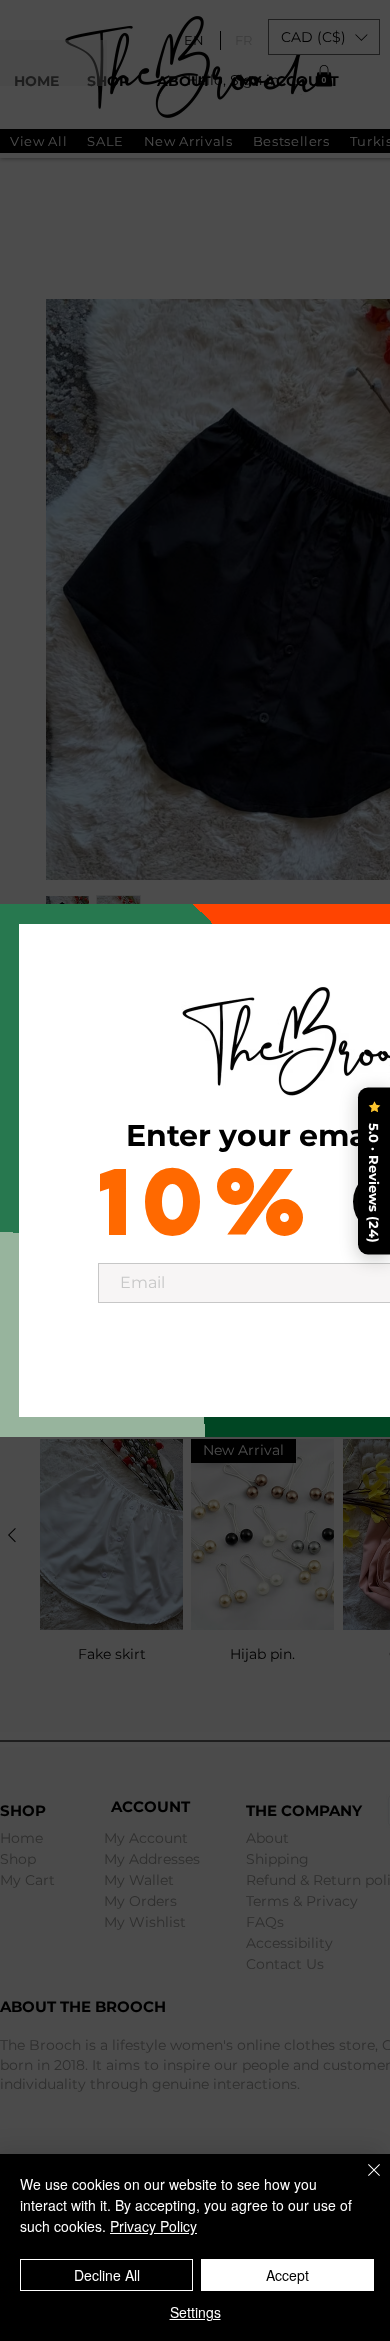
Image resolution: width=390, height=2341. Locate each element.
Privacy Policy (153, 2226)
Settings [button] (195, 2312)
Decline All (107, 2275)
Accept (287, 2275)
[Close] (362, 2182)
